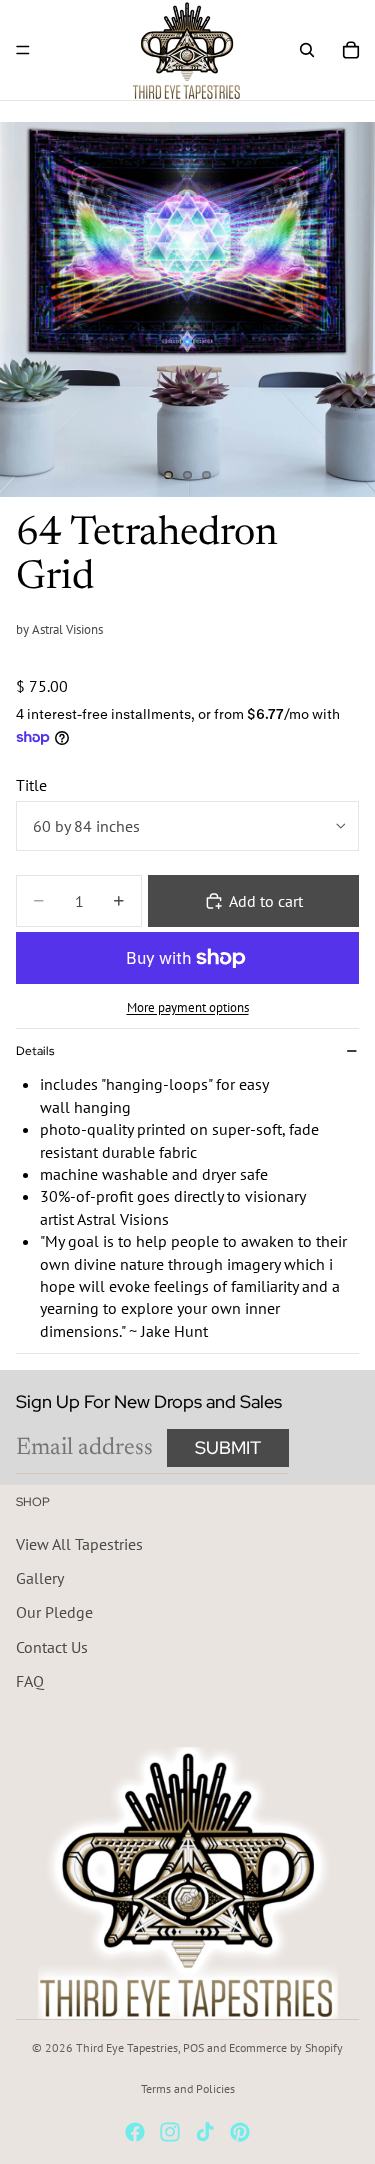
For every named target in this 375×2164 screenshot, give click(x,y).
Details (35, 1051)
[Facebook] (135, 2132)
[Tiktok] (205, 2132)
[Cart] (351, 50)
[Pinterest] (240, 2132)
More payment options (188, 1007)
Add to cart (266, 901)
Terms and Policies (188, 2088)
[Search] (307, 50)
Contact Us (52, 1646)
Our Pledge (54, 1612)
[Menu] (23, 50)
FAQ (30, 1681)
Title (31, 785)
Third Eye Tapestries (127, 2047)
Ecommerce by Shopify (286, 2047)
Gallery (40, 1578)
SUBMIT (228, 1447)
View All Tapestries (79, 1543)
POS (193, 2047)
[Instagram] (170, 2132)
